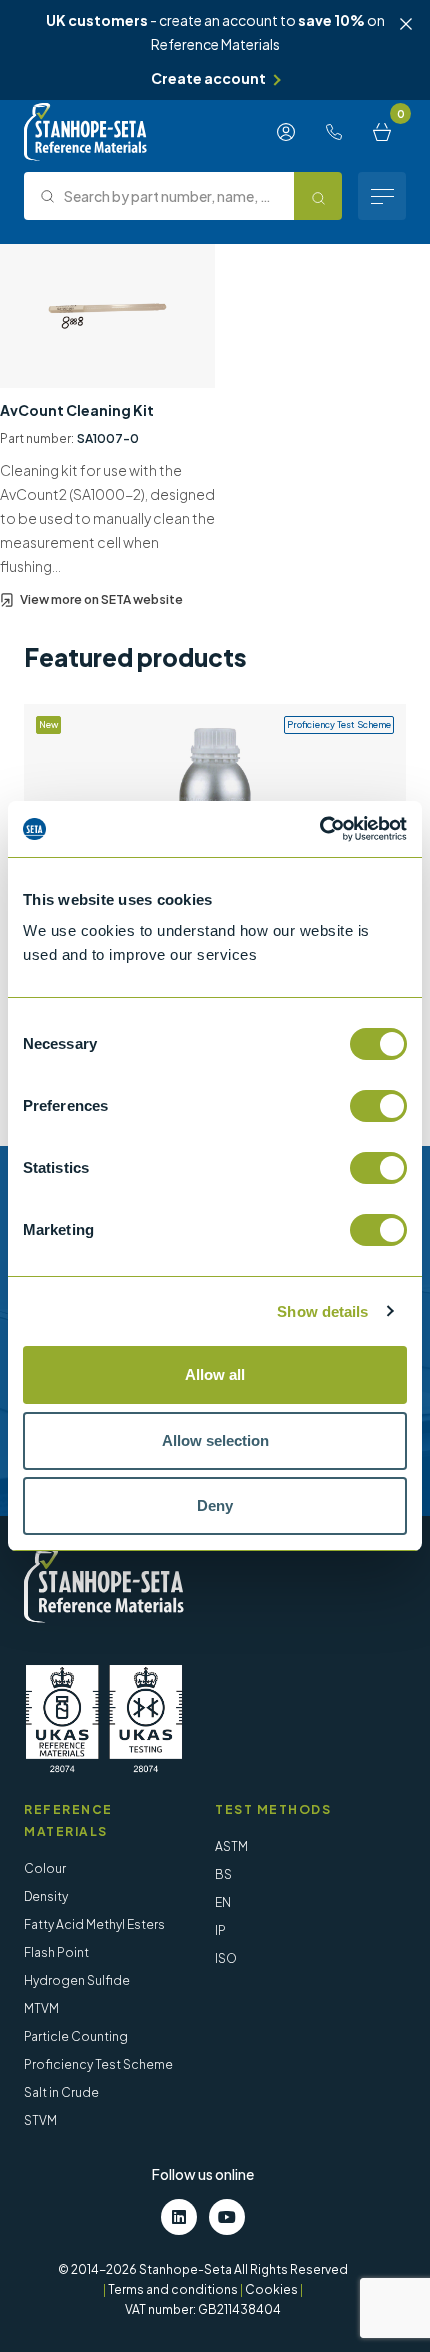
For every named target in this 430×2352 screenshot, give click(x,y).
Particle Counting (76, 2036)
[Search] (318, 196)
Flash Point (56, 1952)
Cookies (271, 2289)
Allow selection (215, 1440)
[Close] (406, 24)
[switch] (378, 1106)
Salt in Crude (61, 2092)
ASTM (231, 1846)
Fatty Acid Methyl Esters (94, 1924)
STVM (40, 2120)
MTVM (41, 2008)
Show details (322, 1311)
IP (220, 1930)
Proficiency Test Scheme (98, 2064)
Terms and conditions (173, 2289)
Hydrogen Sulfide (77, 1980)
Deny (215, 1505)
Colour (45, 1868)
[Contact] (334, 132)
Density (46, 1896)
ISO (226, 1958)
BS (223, 1874)
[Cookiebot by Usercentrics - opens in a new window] (319, 829)
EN (223, 1902)
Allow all (215, 1374)
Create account (208, 78)
